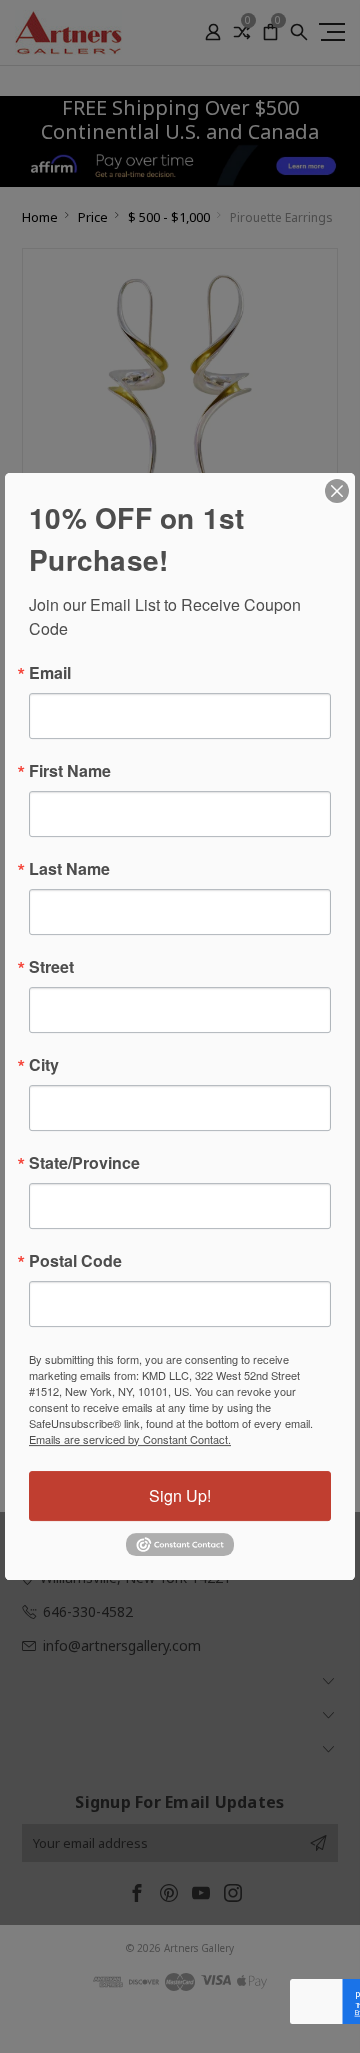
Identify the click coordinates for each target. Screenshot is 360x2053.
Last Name (69, 869)
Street (51, 967)
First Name (70, 771)
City (44, 1065)
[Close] (337, 491)
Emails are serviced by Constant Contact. (130, 1439)
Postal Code (75, 1261)
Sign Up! (180, 1495)
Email (50, 673)
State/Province (84, 1163)
